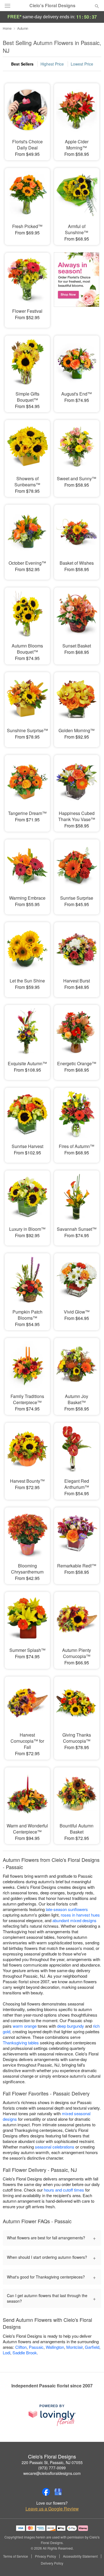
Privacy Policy (45, 2556)
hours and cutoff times (64, 2190)
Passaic (36, 2347)
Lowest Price (82, 64)
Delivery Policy (52, 2563)
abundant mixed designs (74, 1920)
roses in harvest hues (80, 1915)
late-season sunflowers (67, 1909)
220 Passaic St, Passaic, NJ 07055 (52, 2462)
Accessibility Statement (80, 2556)
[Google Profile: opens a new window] (58, 2492)
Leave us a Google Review (52, 2509)
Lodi (7, 2353)
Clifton (21, 2347)
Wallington (55, 2347)
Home (7, 28)
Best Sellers (22, 64)
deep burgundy (71, 2026)
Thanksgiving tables (21, 2043)
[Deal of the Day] (77, 286)
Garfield (92, 2347)
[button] (92, 2564)
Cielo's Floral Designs (52, 6)
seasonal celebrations (55, 2147)
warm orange (25, 2026)
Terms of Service (16, 2556)
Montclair (74, 2347)
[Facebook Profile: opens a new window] (46, 2492)
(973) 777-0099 (52, 2468)
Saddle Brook (25, 2353)
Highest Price (52, 64)
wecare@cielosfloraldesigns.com (52, 2473)
